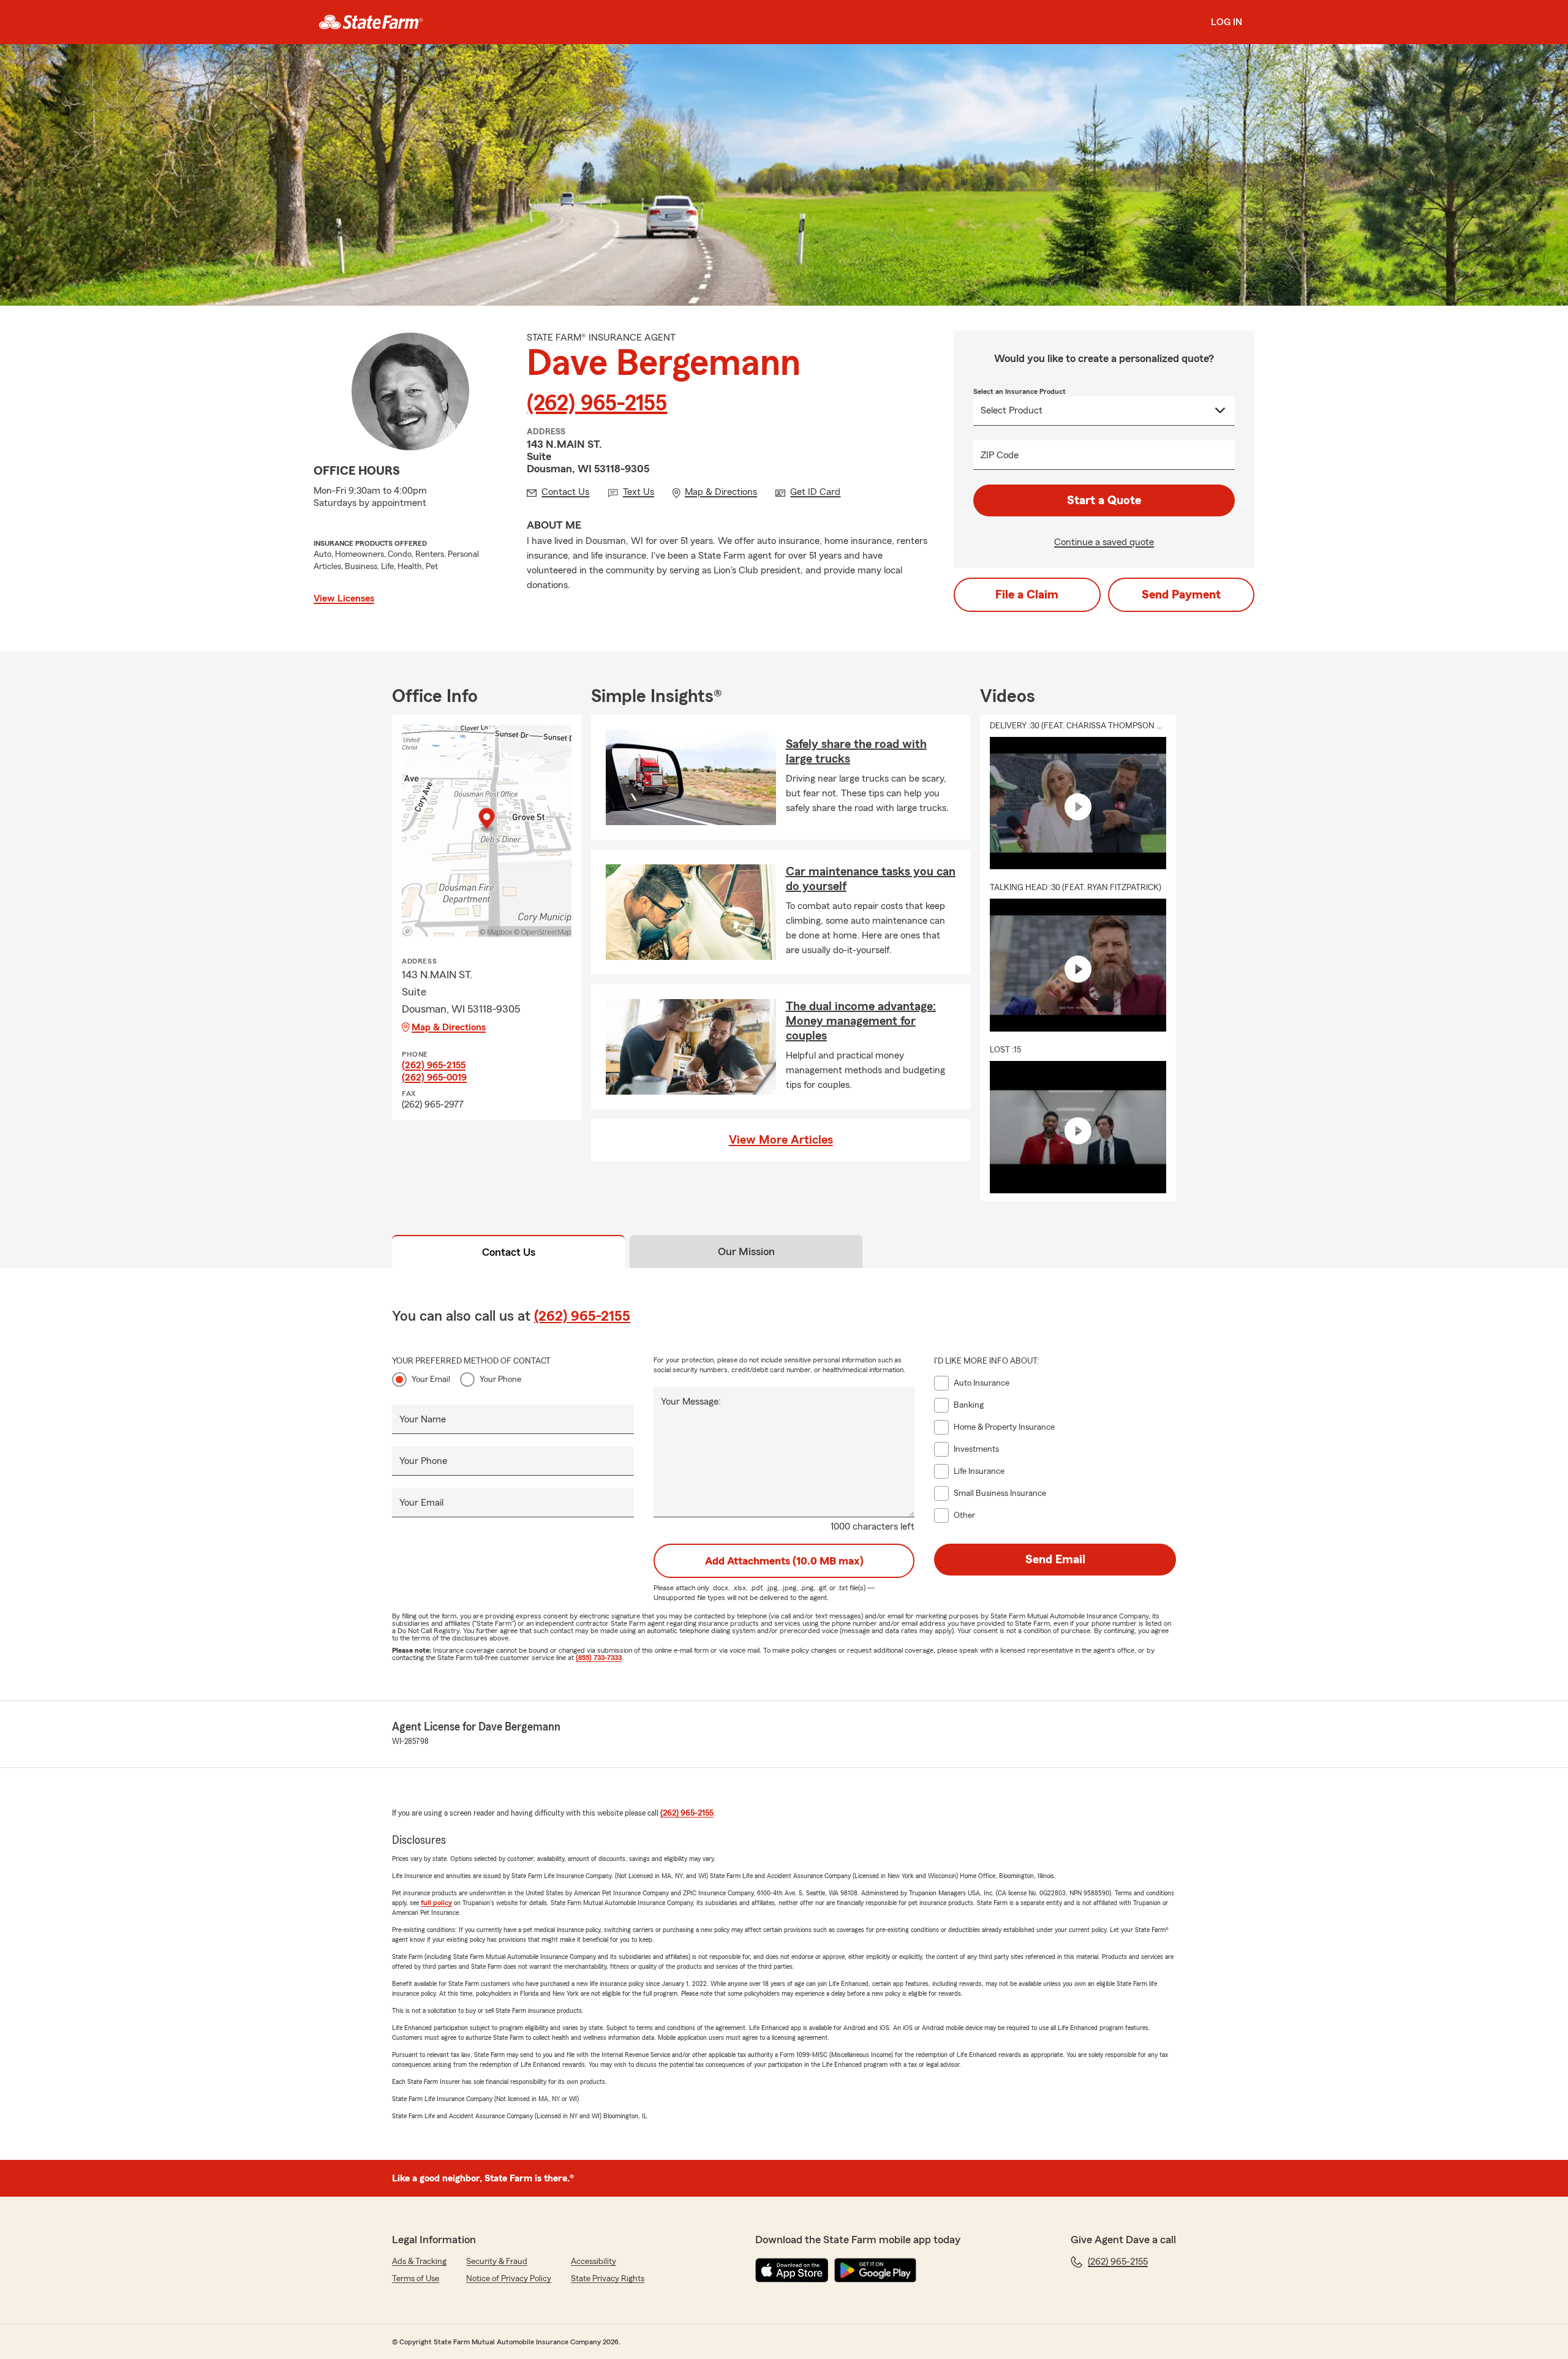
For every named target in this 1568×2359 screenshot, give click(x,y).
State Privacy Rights (608, 2279)
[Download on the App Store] (792, 2270)
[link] (371, 22)
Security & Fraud (497, 2262)
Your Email (431, 1380)
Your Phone (500, 1380)
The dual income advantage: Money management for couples (861, 1021)
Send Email (1055, 1560)
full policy (436, 1903)
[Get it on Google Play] (875, 2270)
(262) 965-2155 (597, 404)
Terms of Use (416, 2279)
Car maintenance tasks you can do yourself (871, 879)
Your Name (423, 1419)
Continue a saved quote (1104, 542)
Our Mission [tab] (746, 1251)
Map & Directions (449, 1027)
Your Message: (691, 1402)
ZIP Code (1000, 455)
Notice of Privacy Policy (509, 2279)
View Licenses (344, 598)
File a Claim (1027, 595)
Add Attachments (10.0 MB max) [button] (784, 1561)
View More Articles (781, 1140)
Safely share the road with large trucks (856, 752)
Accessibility (594, 2262)
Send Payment (1181, 595)
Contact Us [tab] (509, 1252)
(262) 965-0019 (434, 1078)
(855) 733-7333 (599, 1658)
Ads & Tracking (419, 2262)
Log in (1227, 22)
